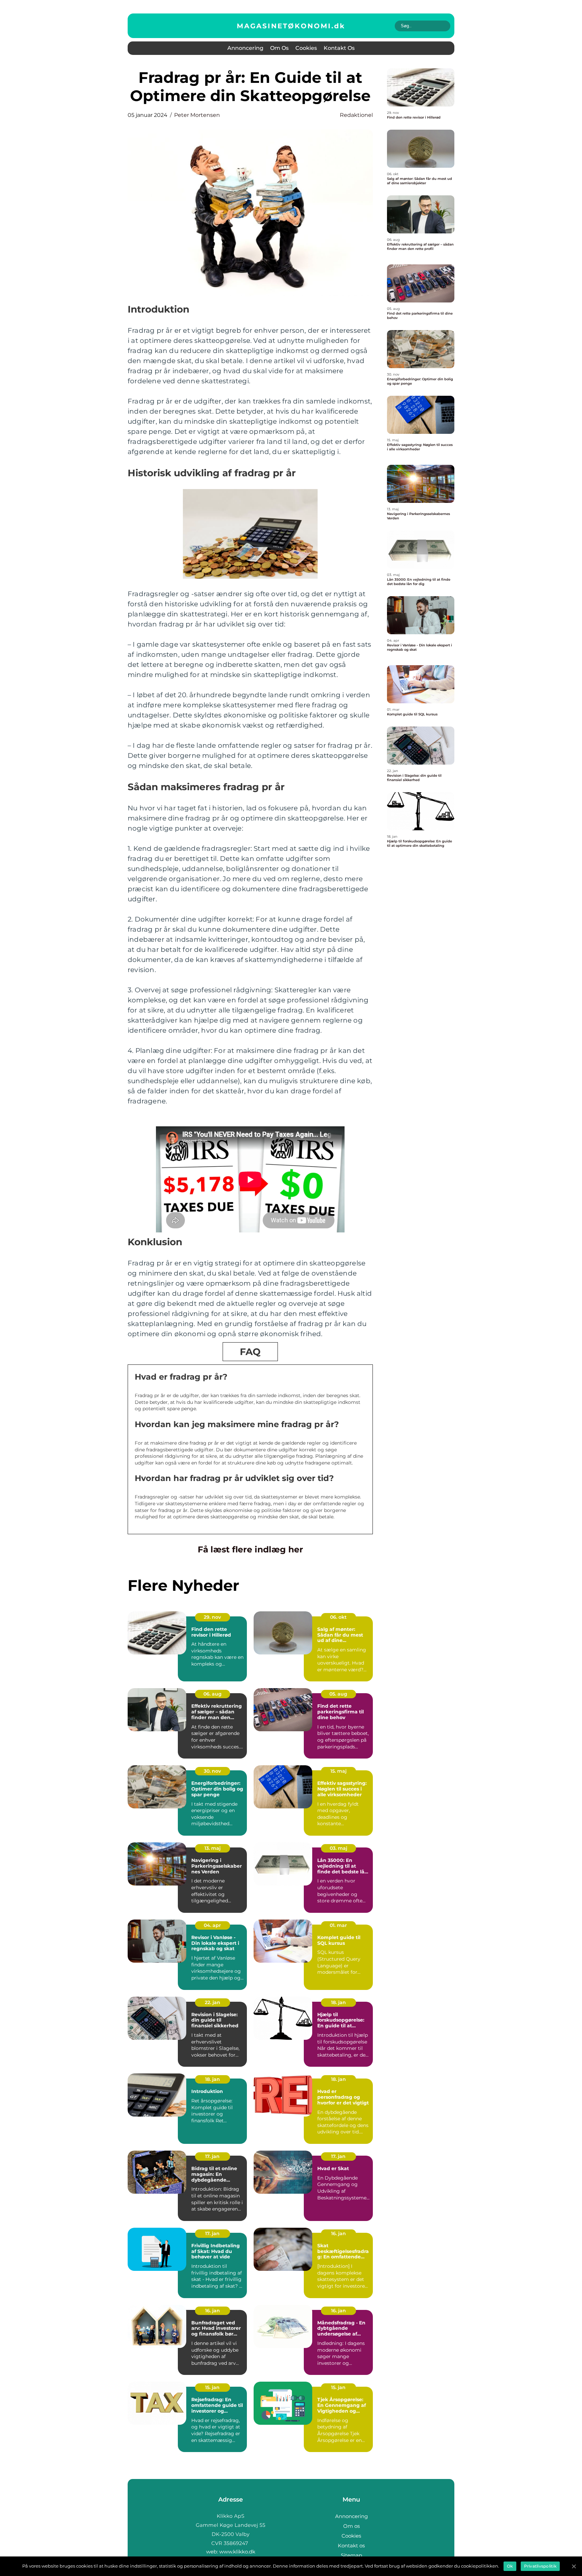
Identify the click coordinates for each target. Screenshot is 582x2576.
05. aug (338, 1694)
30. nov (212, 1771)
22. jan (213, 2002)
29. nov (212, 1617)
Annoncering (245, 48)
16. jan (338, 2233)
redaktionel (356, 115)
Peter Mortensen (197, 115)
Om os (279, 48)
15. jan (212, 2387)
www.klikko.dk (237, 2552)
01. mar (338, 1925)
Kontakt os (339, 48)
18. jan (338, 2002)
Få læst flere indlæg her (250, 1549)
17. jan (212, 2156)
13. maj (213, 1848)
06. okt (338, 1617)
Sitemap (351, 2555)
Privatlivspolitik (540, 2566)
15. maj (338, 1771)
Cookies (306, 48)
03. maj (338, 1848)
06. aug (213, 1694)
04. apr (212, 1925)
